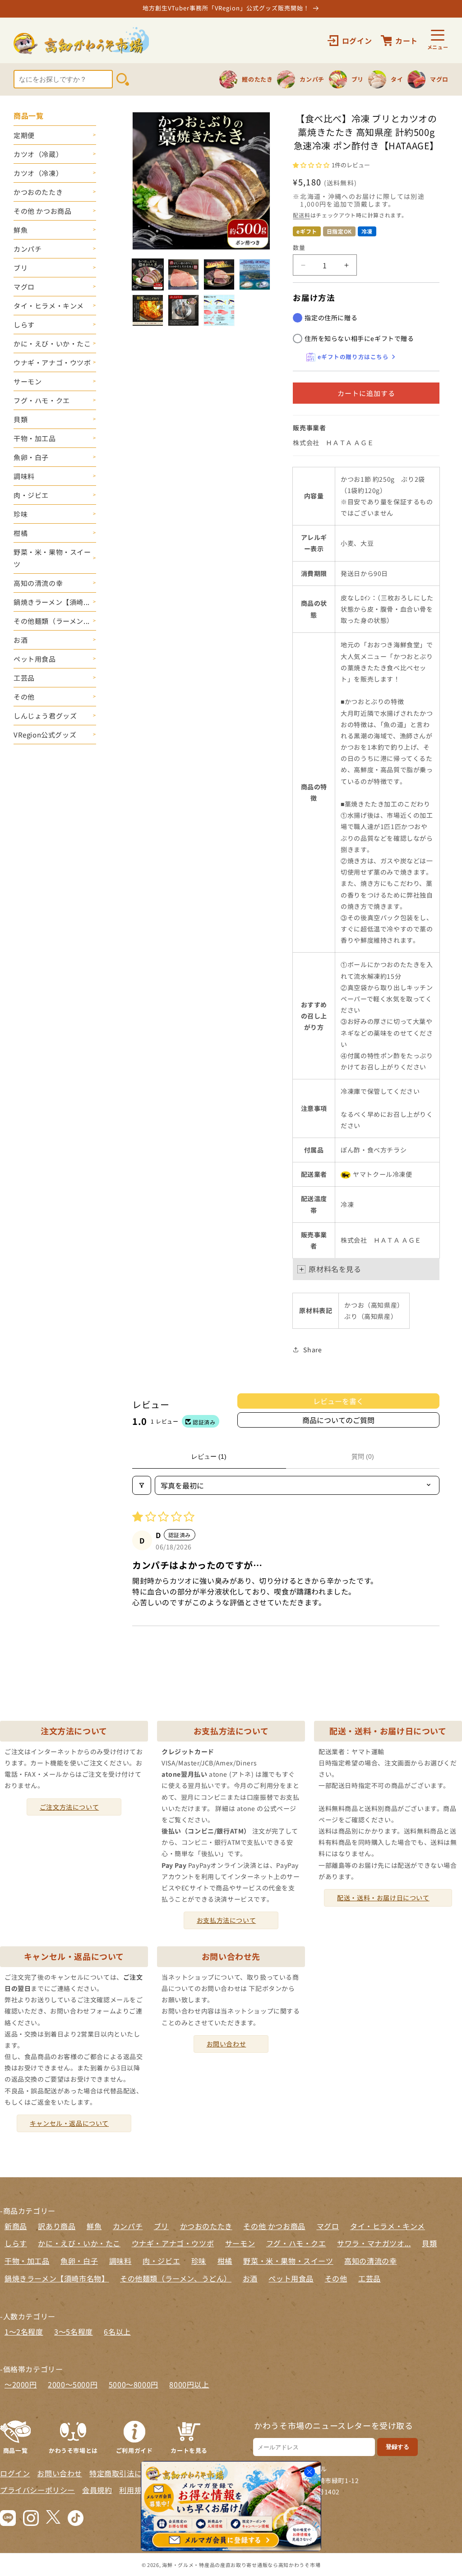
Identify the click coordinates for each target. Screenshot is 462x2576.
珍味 (21, 514)
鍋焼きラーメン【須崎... (52, 602)
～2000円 (21, 2384)
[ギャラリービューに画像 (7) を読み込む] (219, 310)
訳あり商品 (57, 2226)
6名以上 (117, 2332)
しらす (24, 325)
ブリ (21, 268)
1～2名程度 (24, 2332)
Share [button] (312, 1350)
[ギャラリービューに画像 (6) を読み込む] (183, 310)
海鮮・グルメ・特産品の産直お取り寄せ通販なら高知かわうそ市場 (241, 2565)
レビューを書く (338, 1401)
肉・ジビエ (31, 495)
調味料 (24, 476)
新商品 (16, 2226)
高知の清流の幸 (38, 583)
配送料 (301, 215)
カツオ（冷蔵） (38, 154)
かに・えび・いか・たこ (52, 343)
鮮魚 (21, 230)
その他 (24, 697)
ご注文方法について (69, 1807)
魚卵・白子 (31, 457)
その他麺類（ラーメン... (52, 621)
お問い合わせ (226, 2044)
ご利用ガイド (134, 2450)
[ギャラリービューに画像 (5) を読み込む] (148, 310)
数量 (299, 247)
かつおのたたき (38, 192)
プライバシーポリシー (37, 2490)
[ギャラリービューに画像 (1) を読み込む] (148, 274)
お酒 (21, 640)
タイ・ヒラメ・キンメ (49, 306)
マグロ (24, 287)
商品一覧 (15, 2450)
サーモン (28, 381)
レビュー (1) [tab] (209, 1456)
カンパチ (28, 249)
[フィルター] (142, 1485)
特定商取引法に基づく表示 (134, 2473)
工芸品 (24, 678)
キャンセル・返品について (69, 2123)
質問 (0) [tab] (363, 1456)
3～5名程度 (74, 2332)
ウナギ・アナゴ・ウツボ (52, 362)
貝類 (21, 419)
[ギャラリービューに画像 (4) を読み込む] (255, 274)
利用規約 (134, 2490)
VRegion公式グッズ (45, 735)
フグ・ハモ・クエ (42, 400)
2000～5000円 (73, 2384)
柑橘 (21, 533)
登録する (397, 2447)
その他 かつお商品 (42, 211)
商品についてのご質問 (338, 1420)
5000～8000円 (134, 2384)
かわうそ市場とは (73, 2450)
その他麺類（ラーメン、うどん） (176, 2278)
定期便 (24, 135)
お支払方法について (226, 1920)
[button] (312, 164)
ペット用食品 (35, 659)
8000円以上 (189, 2384)
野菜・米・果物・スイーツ (52, 558)
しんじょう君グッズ (45, 716)
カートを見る (189, 2450)
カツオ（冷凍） (38, 173)
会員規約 (97, 2490)
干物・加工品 (35, 438)
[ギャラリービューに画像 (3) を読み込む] (219, 274)
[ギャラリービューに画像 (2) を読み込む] (183, 274)
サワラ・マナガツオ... (374, 2243)
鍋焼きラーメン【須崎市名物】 (57, 2278)
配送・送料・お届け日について (383, 1898)
